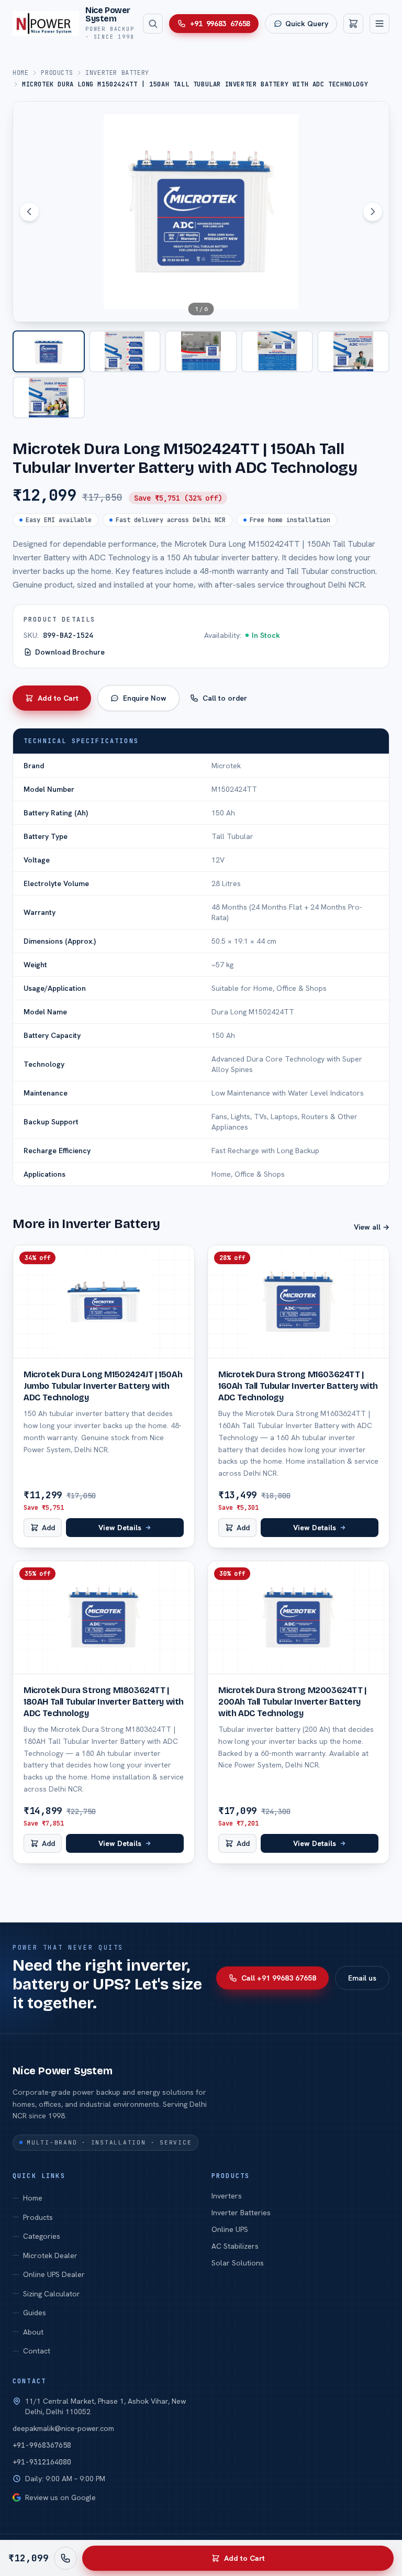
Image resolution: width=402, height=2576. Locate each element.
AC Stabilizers (235, 2246)
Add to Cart (58, 698)
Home (20, 73)
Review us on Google (60, 2497)
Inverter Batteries (241, 2213)
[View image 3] (201, 351)
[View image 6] (49, 397)
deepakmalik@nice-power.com (63, 2428)
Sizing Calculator (52, 2294)
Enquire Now (145, 698)
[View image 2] (125, 351)
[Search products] (153, 24)
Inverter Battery (117, 73)
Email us (362, 1978)
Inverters (227, 2196)
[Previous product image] (29, 212)
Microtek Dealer (50, 2256)
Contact (37, 2351)
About (33, 2332)
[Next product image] (373, 212)
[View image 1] (49, 351)
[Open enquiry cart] (353, 24)
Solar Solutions (238, 2263)
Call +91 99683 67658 (279, 1978)
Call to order (225, 698)
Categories (42, 2236)
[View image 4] (277, 351)
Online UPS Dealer (54, 2274)
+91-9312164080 (42, 2462)
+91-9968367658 (42, 2445)
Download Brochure (70, 652)
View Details (120, 1528)
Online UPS (230, 2229)
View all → (372, 1227)
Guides (35, 2313)
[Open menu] (379, 24)
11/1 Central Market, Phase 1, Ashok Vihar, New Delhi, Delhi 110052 (105, 2406)
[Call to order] (65, 2558)
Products (57, 73)
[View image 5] (353, 351)
